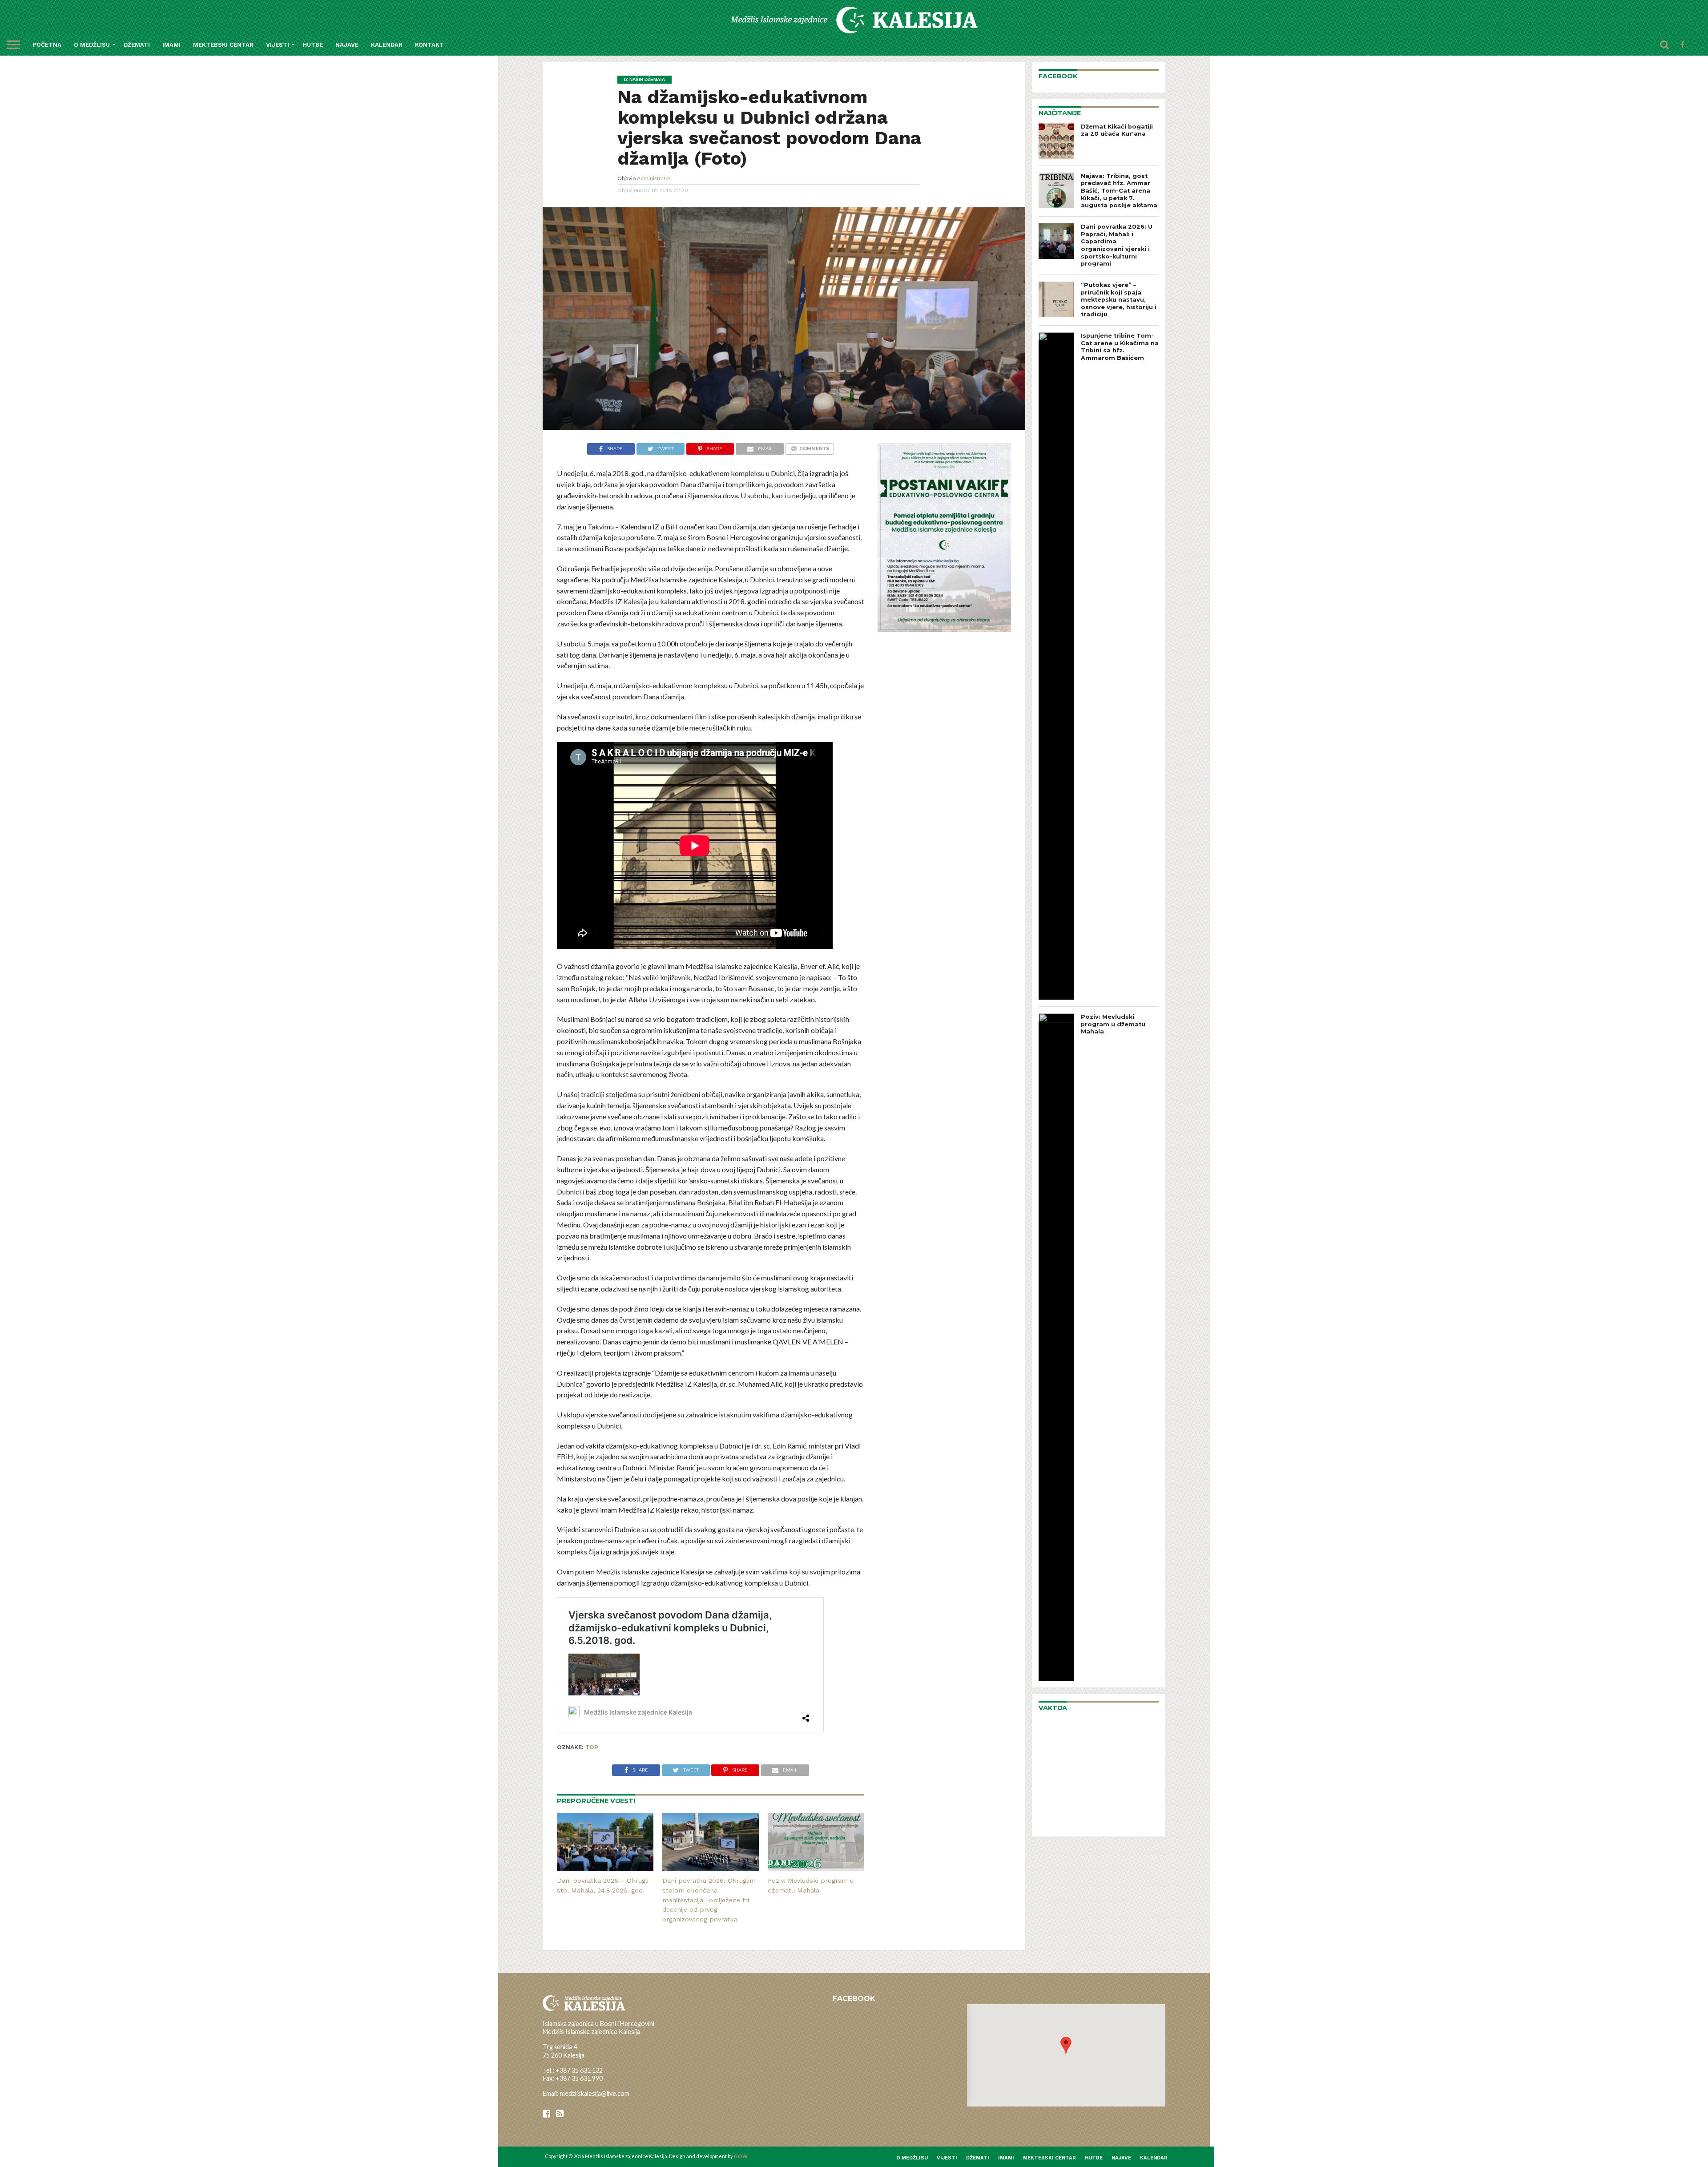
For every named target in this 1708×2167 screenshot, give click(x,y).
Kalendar (387, 45)
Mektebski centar (223, 45)
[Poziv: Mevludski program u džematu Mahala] (816, 1868)
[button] (1066, 2046)
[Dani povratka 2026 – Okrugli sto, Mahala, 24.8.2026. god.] (605, 1868)
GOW (741, 2156)
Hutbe (313, 45)
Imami (171, 45)
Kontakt (429, 45)
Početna (47, 45)
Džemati (137, 45)
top (592, 1747)
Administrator (654, 178)
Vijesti (278, 45)
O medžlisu (92, 45)
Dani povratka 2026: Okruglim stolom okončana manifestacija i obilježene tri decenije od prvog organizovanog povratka (709, 1900)
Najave (347, 45)
